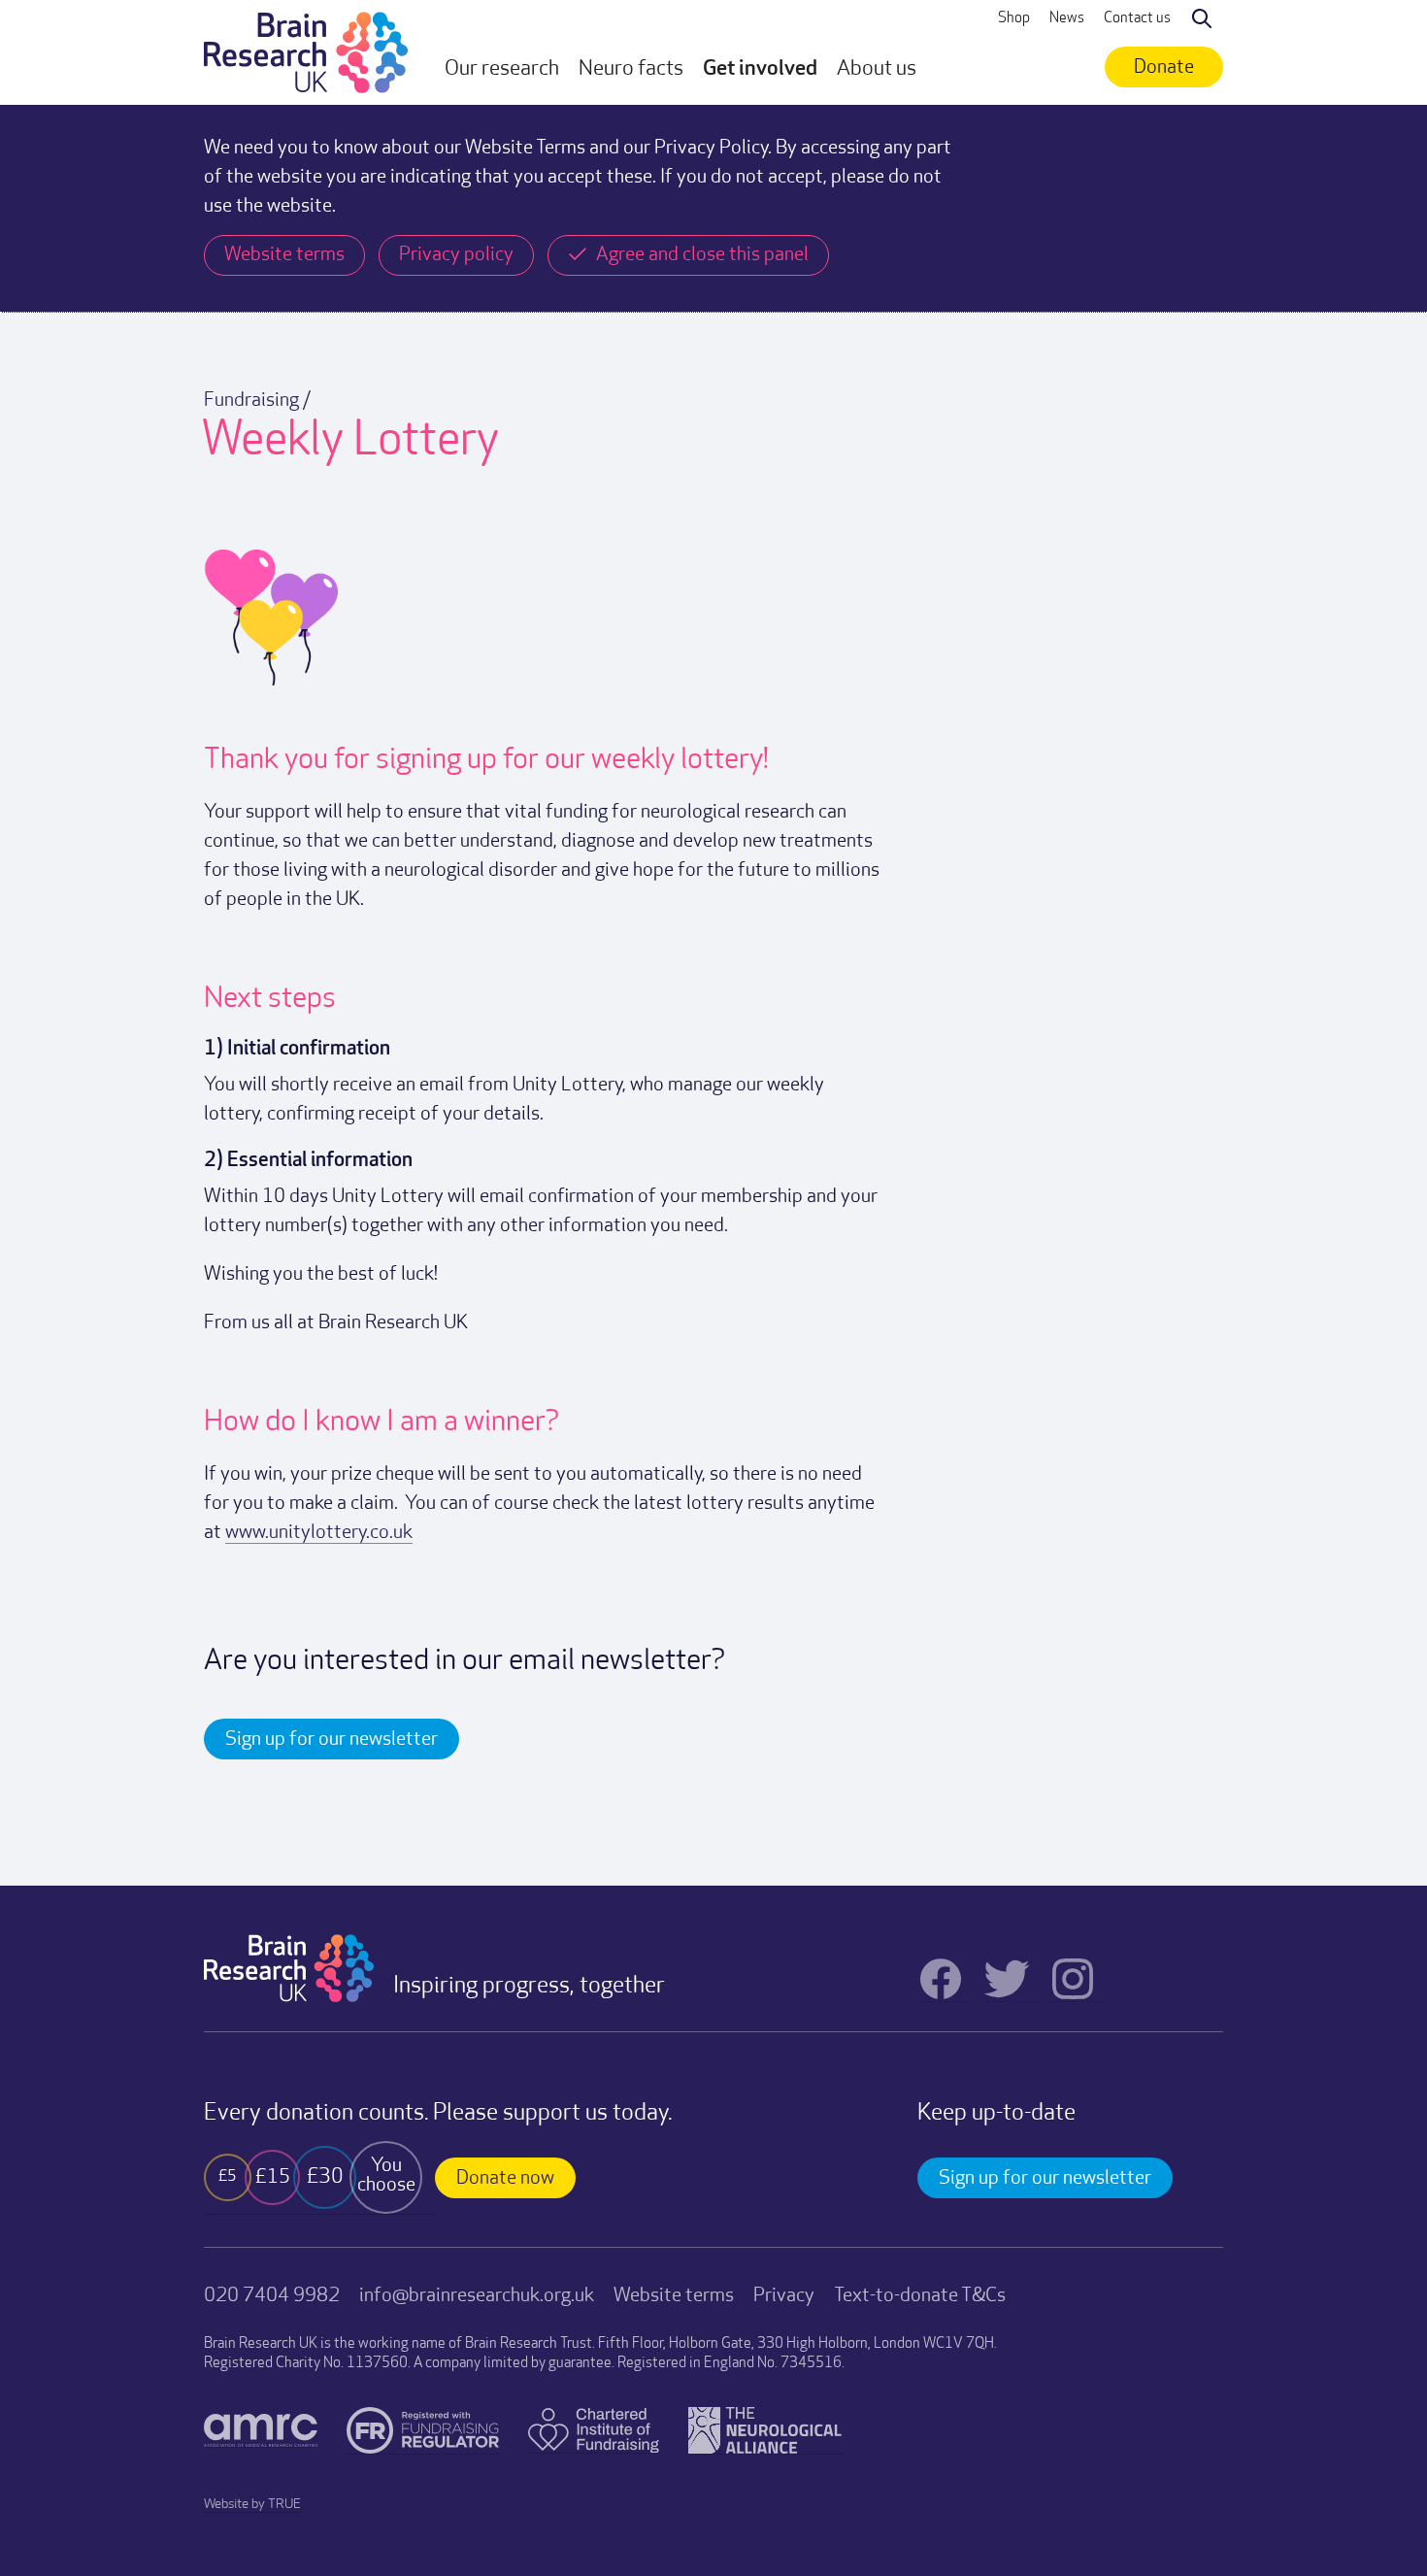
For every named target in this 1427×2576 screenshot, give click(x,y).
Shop (1014, 19)
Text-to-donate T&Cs (920, 2296)
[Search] (1202, 19)
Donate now (505, 2179)
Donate (1164, 68)
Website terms (674, 2296)
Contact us (1137, 19)
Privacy (784, 2296)
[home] (306, 52)
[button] (502, 70)
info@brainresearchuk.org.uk (477, 2296)
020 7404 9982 (272, 2296)
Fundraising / (257, 401)
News (1067, 19)
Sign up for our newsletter (332, 1740)
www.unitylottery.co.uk (319, 1533)
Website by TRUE (252, 2505)
